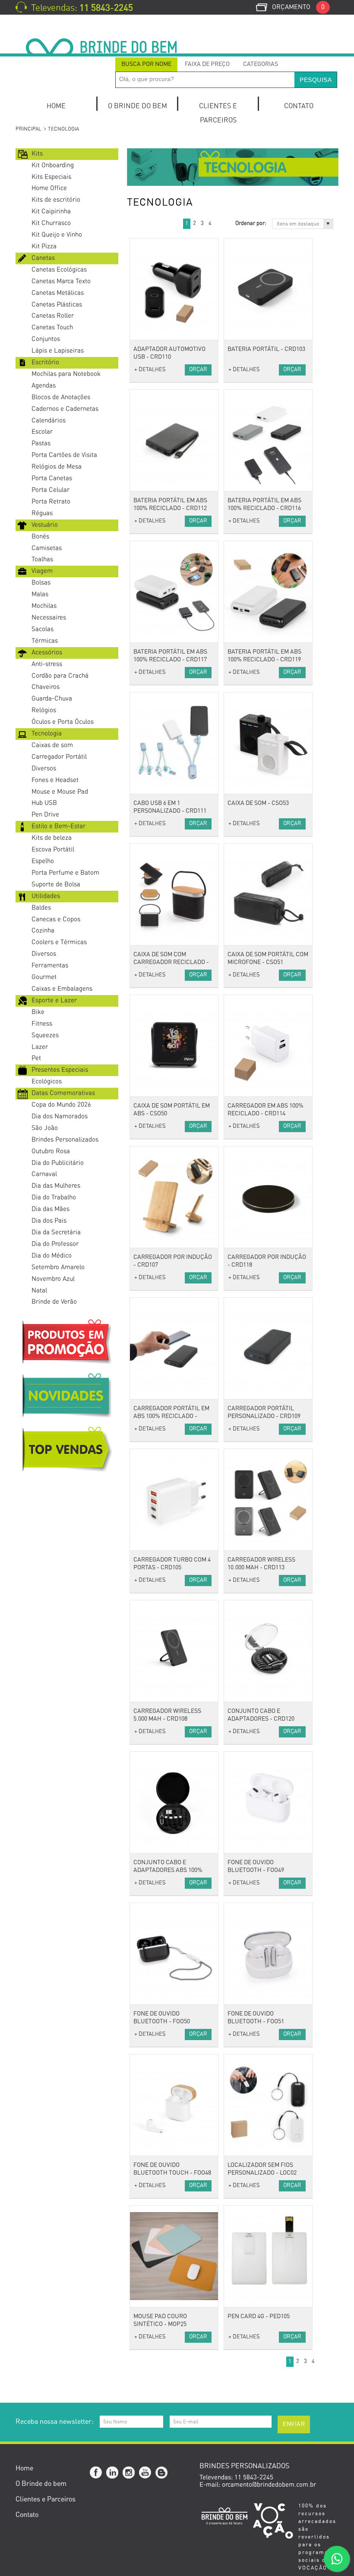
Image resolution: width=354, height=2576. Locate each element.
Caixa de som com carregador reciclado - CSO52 (171, 962)
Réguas (42, 513)
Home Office (49, 188)
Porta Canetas (52, 478)
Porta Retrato (51, 502)
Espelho (43, 861)
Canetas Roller (53, 316)
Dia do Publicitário (58, 1163)
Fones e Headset (55, 780)
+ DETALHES (150, 370)
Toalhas (42, 559)
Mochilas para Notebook (66, 374)
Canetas (43, 258)
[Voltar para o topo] (1, 2390)
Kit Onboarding (53, 165)
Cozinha (43, 931)
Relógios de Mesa (57, 467)
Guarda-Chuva (52, 699)
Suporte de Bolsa (56, 884)
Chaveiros (46, 687)
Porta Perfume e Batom (65, 873)
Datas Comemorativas (63, 1093)
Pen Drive (45, 815)
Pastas (41, 443)
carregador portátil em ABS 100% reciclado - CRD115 (171, 1416)
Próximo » (219, 224)
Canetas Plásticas (57, 305)
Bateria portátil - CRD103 (266, 349)
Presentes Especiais (60, 1070)
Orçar (198, 370)
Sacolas (43, 629)
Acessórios (47, 653)
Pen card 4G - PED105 (259, 2316)
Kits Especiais (51, 177)
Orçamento (298, 7)
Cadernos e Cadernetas (65, 409)
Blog (162, 2473)
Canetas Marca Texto (61, 281)
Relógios (44, 710)
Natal (39, 1291)
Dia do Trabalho (54, 1197)
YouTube (145, 2473)
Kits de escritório (56, 200)
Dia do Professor (55, 1244)
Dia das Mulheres (56, 1186)
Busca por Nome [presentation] (146, 64)
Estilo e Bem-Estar (58, 826)
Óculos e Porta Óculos (63, 722)
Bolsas (41, 583)
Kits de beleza (52, 838)
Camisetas (47, 548)
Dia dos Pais (49, 1221)
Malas (40, 594)
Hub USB (44, 803)
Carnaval (44, 1174)
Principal (28, 129)
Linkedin (113, 2473)
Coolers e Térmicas (59, 942)
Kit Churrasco (51, 223)
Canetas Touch (52, 327)
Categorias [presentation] (261, 64)
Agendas (44, 386)
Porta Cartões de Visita (64, 455)
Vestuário (45, 525)
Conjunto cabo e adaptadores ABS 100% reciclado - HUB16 (168, 1870)
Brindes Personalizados (65, 1140)
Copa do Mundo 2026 (61, 1105)
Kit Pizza (44, 246)
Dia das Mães (51, 1209)
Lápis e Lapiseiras (58, 351)
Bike (38, 1012)
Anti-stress (47, 664)
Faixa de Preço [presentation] (207, 64)
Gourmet (44, 977)
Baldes (41, 908)
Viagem (42, 571)
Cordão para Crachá (60, 676)
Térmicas (45, 641)
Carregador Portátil (59, 757)
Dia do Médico (52, 1256)
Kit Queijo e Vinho (57, 235)
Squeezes (45, 1035)
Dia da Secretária (56, 1232)
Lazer (40, 1047)
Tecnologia (47, 734)
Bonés (40, 537)
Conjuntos (46, 339)
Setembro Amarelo (58, 1267)
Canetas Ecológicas (59, 270)
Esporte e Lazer (54, 1000)
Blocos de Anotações (61, 397)
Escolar (42, 432)
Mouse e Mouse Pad (60, 792)
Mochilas (44, 606)
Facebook (96, 2473)
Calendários (49, 421)
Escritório (45, 362)
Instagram (129, 2473)
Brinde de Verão (54, 1302)
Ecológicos (47, 1081)
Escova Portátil (53, 850)
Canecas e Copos (56, 919)
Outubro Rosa (51, 1151)
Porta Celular (51, 490)
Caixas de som (52, 745)
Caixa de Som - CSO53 (258, 803)
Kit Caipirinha (51, 211)
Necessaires (49, 618)
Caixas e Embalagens (62, 989)
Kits (37, 154)
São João (45, 1128)
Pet (36, 1058)
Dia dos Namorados (60, 1116)
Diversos (44, 768)
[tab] (146, 64)
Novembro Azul (53, 1279)
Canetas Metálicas (58, 293)
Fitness (42, 1024)
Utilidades (46, 896)
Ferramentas (50, 966)
